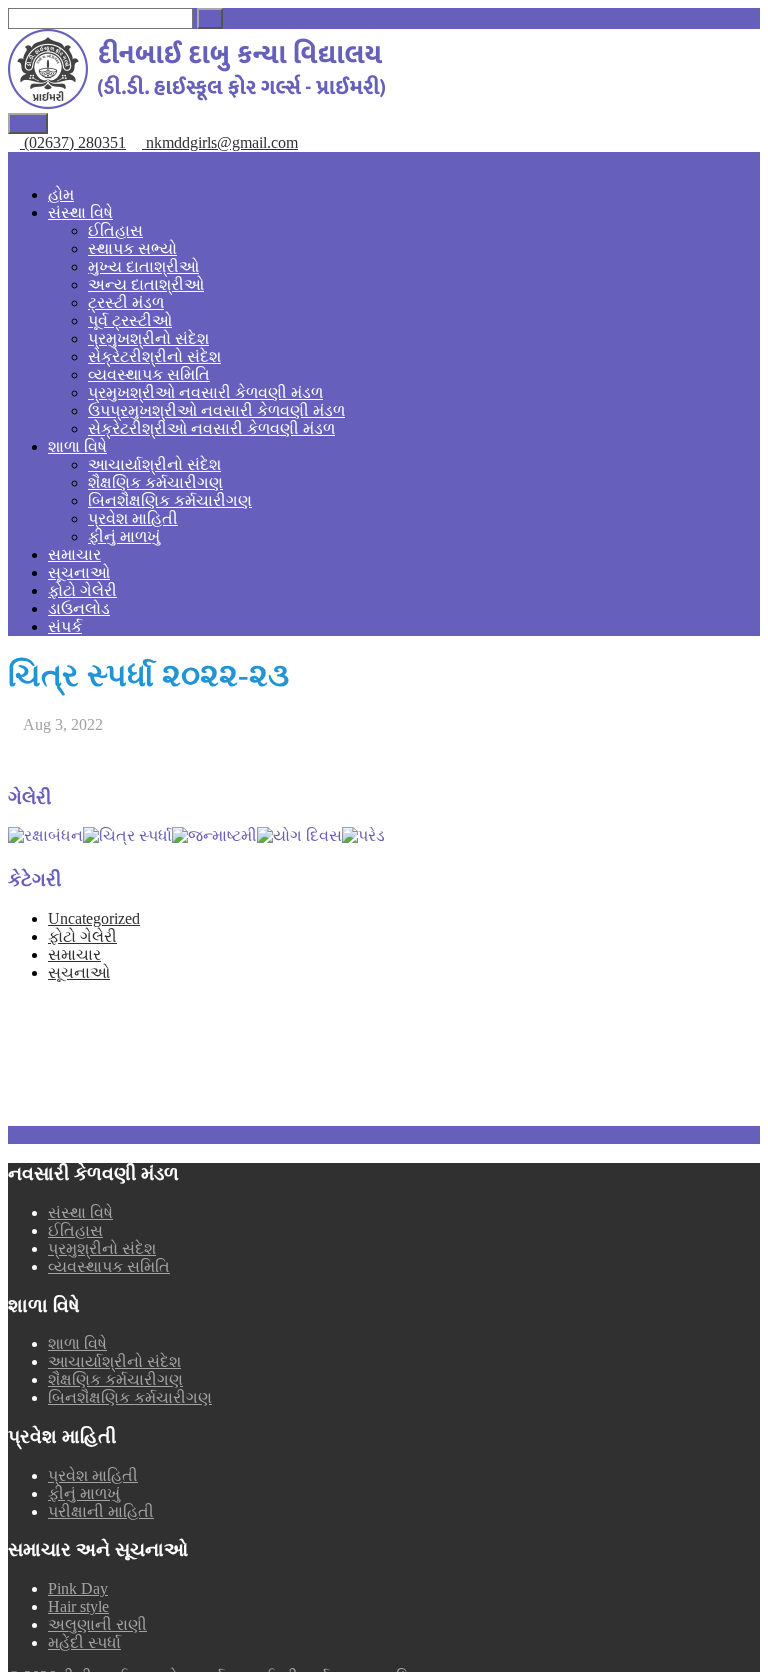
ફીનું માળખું (124, 536)
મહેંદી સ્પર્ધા (84, 1642)
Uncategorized (94, 918)
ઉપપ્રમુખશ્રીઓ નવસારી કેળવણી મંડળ (216, 410)
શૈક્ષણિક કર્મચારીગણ (155, 482)
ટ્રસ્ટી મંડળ (126, 302)
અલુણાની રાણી (97, 1624)
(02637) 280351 (73, 142)
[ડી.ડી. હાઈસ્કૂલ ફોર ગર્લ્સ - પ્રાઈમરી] (196, 103)
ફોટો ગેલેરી (82, 590)
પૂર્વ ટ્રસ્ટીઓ (130, 320)
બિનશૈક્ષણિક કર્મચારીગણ (170, 500)
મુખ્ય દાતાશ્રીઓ (143, 266)
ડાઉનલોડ (79, 608)
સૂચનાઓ (79, 572)
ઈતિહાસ (115, 230)
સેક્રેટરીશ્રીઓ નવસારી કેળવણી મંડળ (211, 428)
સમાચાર (74, 554)
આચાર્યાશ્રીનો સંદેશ (154, 464)
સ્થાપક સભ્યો (132, 248)
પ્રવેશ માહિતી (133, 518)
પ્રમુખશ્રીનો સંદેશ (148, 338)
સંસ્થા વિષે (80, 212)
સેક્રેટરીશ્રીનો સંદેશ (154, 356)
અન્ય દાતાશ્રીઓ (146, 284)
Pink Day (78, 1588)
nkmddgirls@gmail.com (220, 142)
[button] (210, 18)
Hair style (78, 1606)
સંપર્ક (65, 626)
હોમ (61, 194)
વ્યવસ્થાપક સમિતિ (149, 374)
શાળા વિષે (77, 446)
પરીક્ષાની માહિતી (101, 1511)
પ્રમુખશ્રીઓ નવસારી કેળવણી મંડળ (205, 392)
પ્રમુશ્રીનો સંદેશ (102, 1248)
